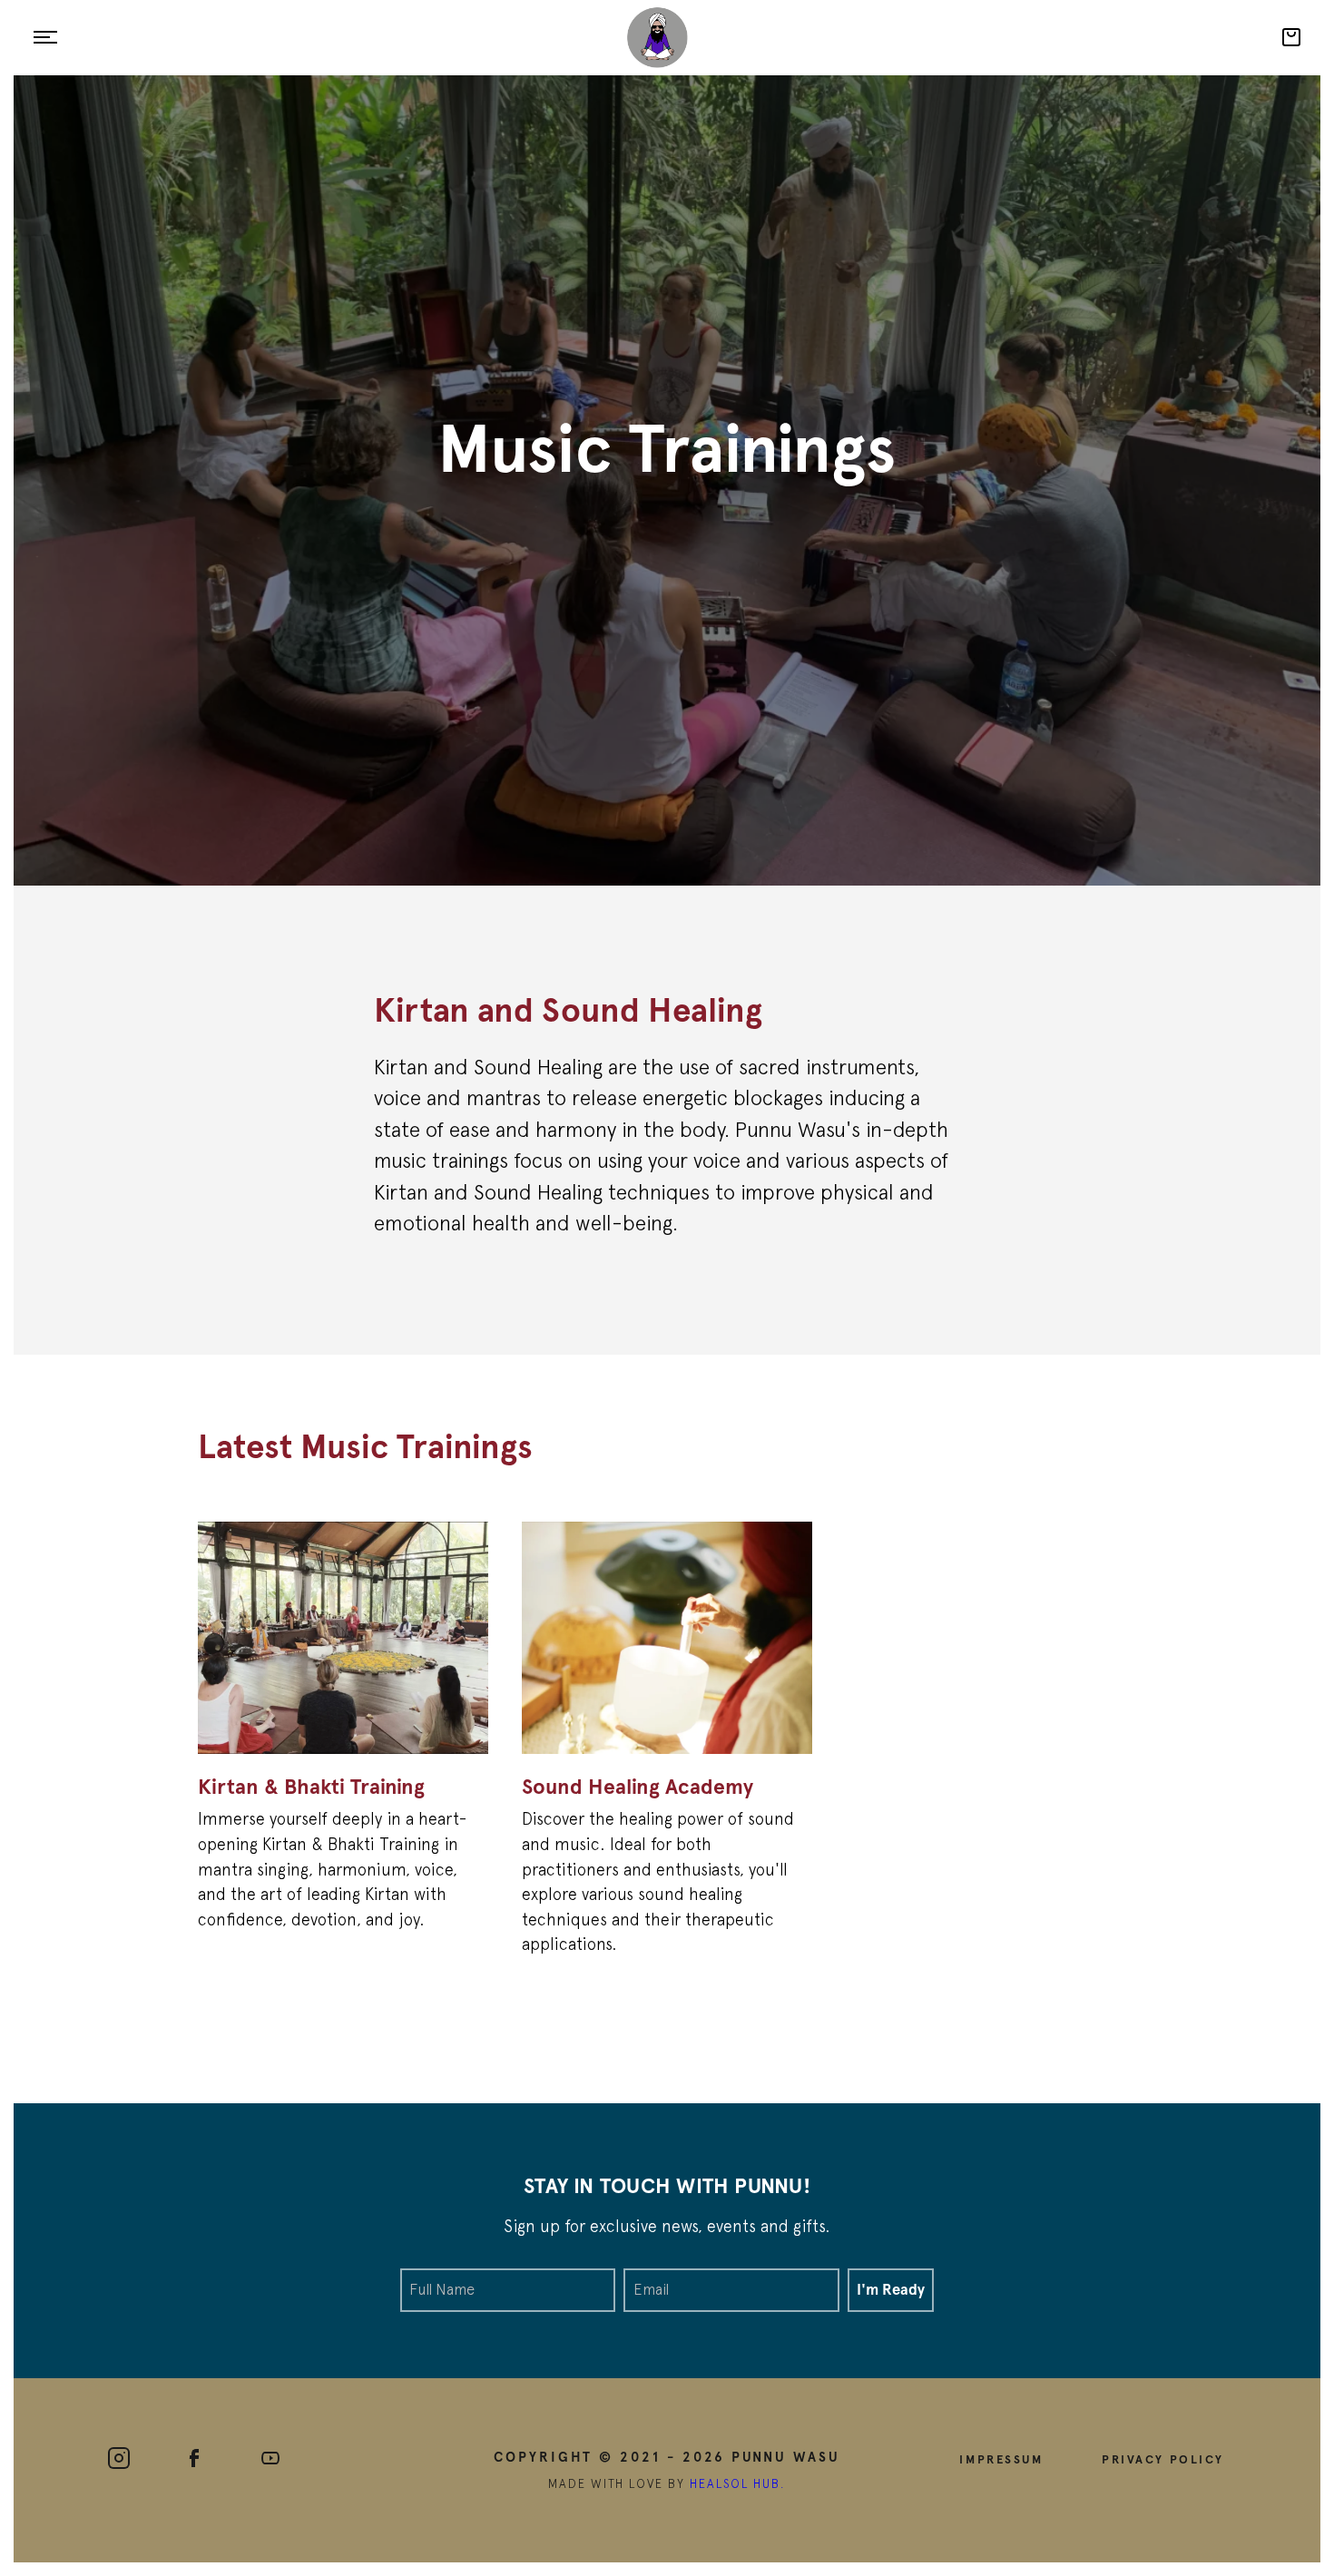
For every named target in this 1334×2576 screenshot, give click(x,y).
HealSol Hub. (738, 2484)
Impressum (1001, 2459)
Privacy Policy (1163, 2459)
